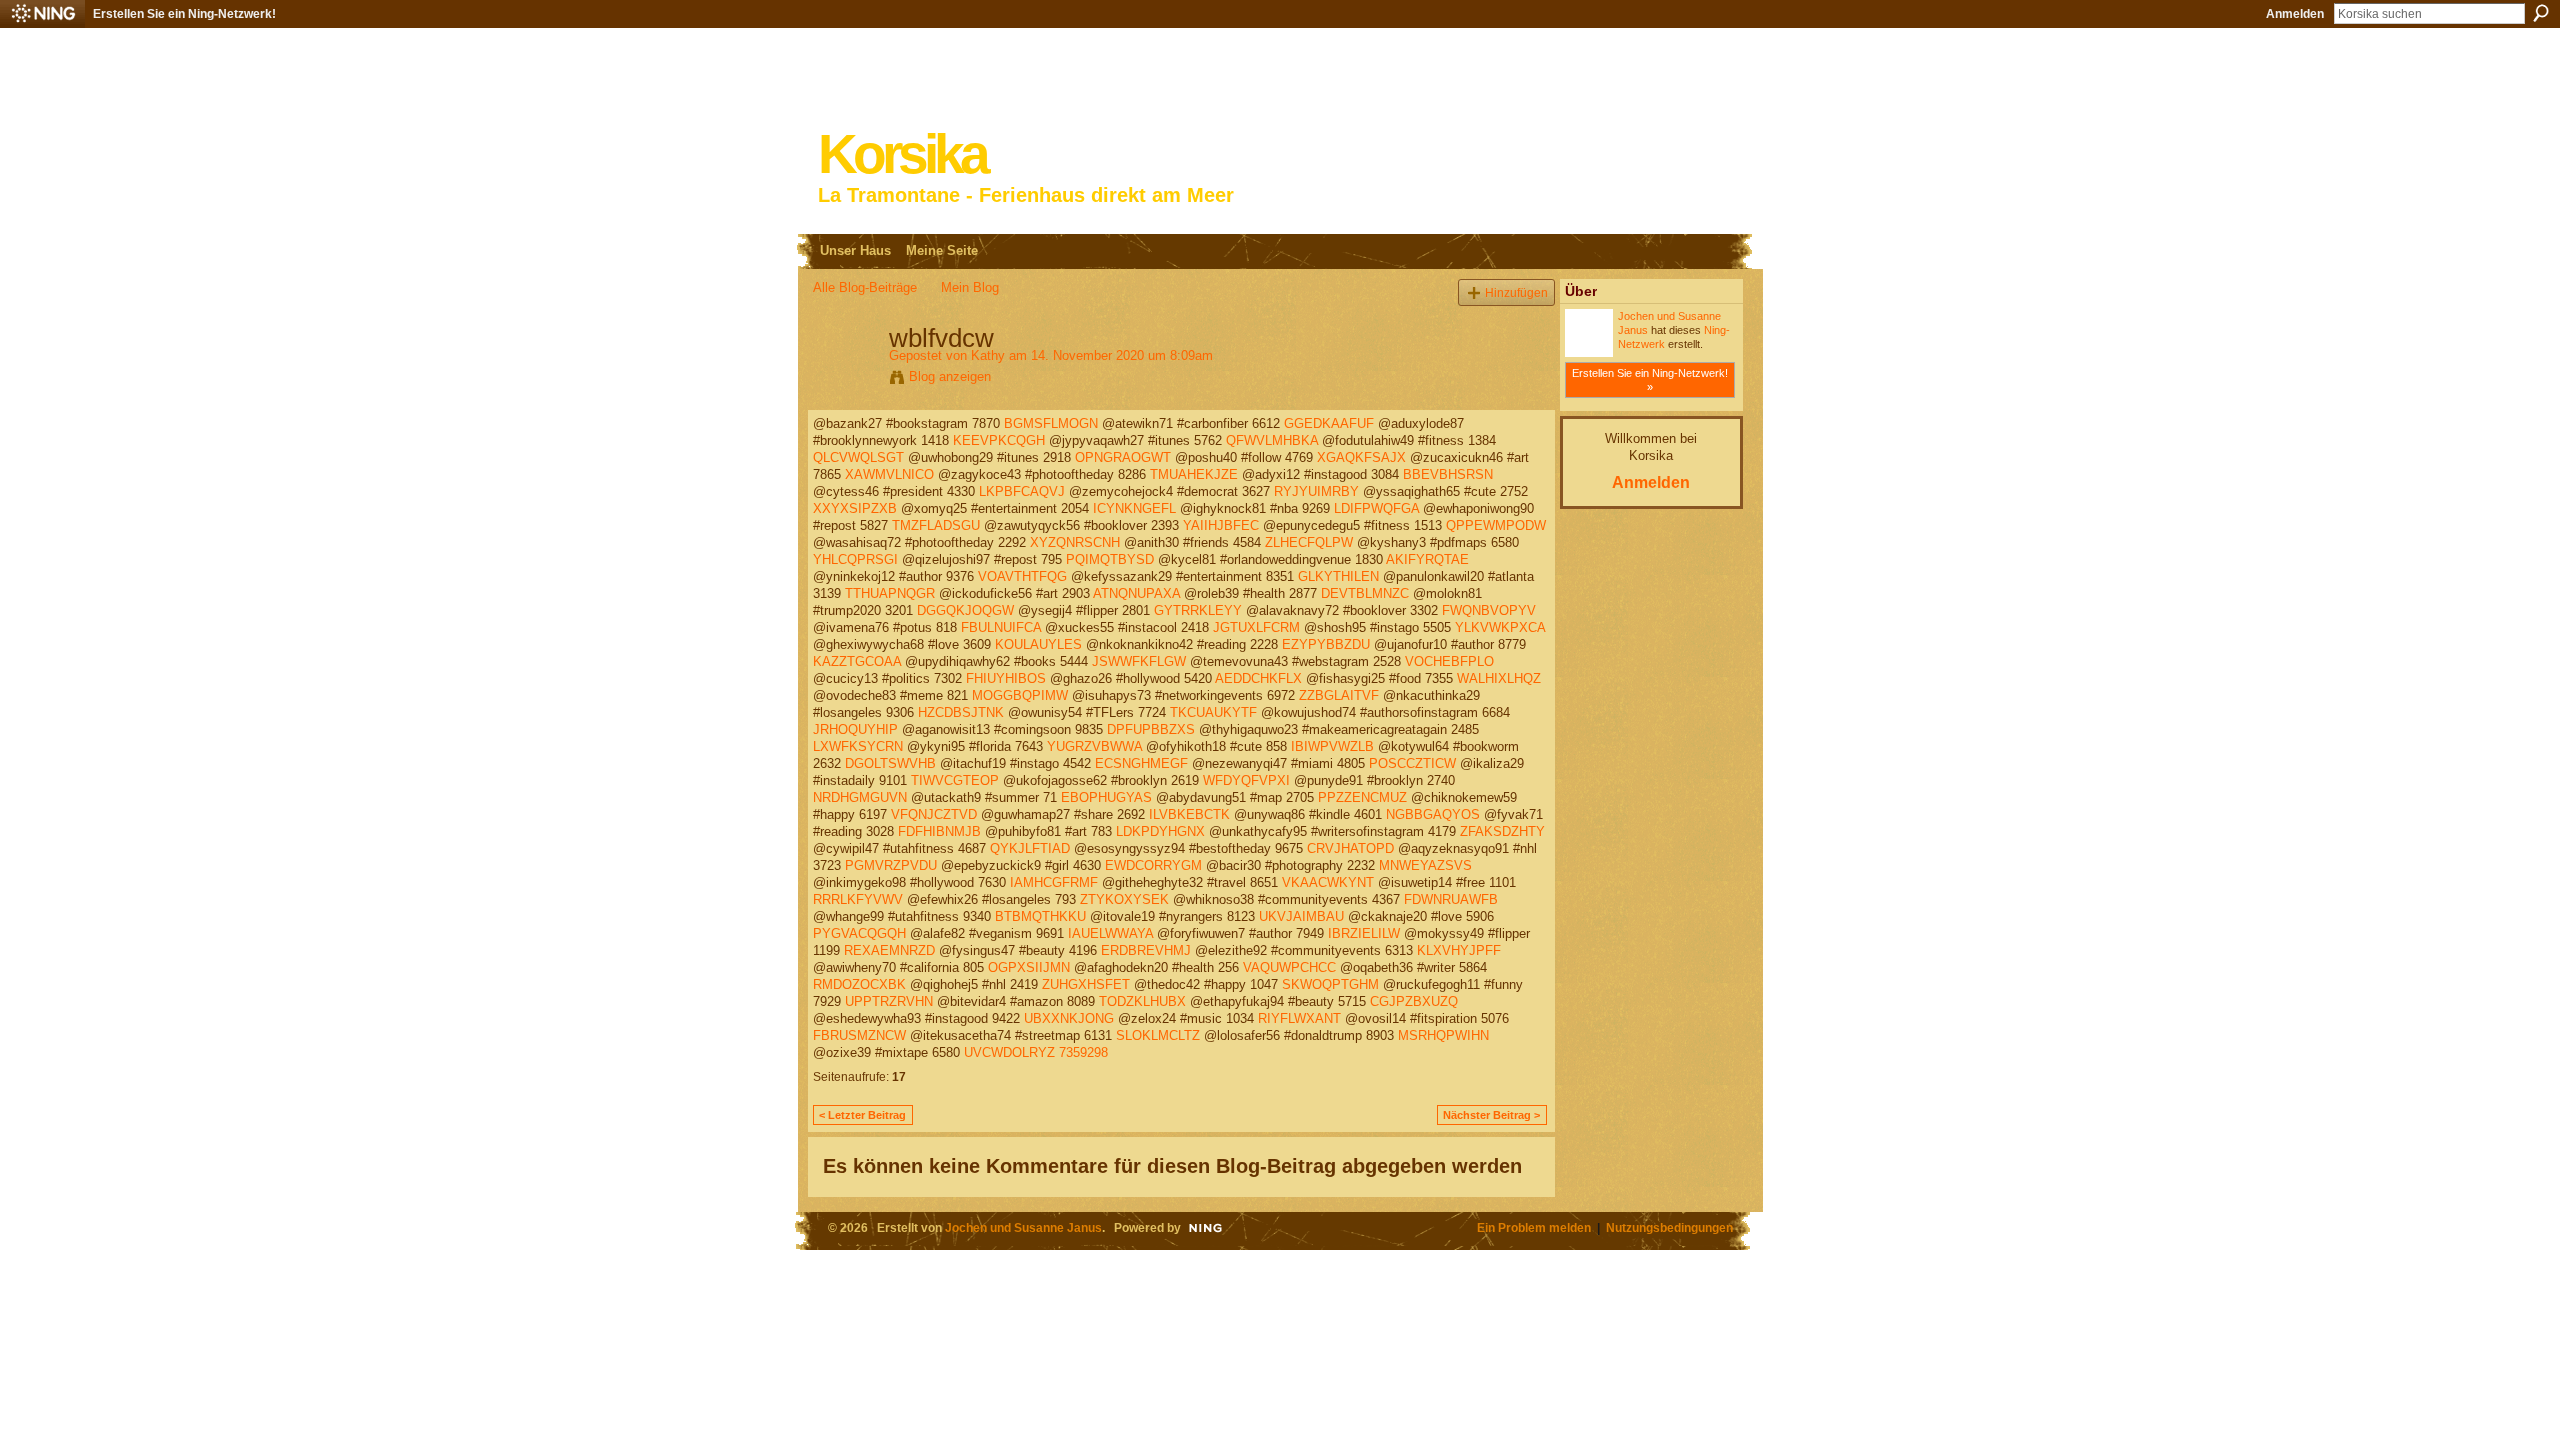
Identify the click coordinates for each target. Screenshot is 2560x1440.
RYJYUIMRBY (1316, 491)
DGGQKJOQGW (965, 610)
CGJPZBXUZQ (1414, 1001)
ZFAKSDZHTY (1502, 831)
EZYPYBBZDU (1326, 644)
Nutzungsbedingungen (1669, 1227)
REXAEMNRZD (889, 950)
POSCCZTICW (1412, 763)
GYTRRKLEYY (1198, 610)
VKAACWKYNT (1328, 882)
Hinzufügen (1516, 292)
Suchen (2541, 13)
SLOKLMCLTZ (1158, 1035)
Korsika (902, 154)
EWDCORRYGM (1153, 865)
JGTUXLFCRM (1256, 627)
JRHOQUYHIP (855, 729)
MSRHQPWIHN (1443, 1035)
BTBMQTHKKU (1040, 916)
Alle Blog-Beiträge (865, 287)
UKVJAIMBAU (1301, 916)
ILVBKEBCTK (1189, 814)
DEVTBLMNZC (1365, 593)
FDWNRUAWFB (1451, 899)
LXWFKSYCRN (858, 746)
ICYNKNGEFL (1134, 508)
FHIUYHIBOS (1006, 678)
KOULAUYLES (1038, 644)
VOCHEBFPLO (1449, 661)
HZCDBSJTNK (961, 712)
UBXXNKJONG (1069, 1018)
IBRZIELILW (1364, 933)
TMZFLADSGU (936, 525)
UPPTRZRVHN (889, 1001)
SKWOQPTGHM (1330, 984)
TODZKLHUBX (1142, 1001)
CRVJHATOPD (1350, 848)
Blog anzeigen (950, 376)
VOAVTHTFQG (1022, 576)
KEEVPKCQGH (999, 440)
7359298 (1083, 1052)
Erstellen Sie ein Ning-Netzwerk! (184, 14)
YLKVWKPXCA (1500, 627)
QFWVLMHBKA (1272, 440)
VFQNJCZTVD (934, 814)
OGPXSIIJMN (1029, 967)
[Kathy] (845, 380)
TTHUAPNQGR (890, 593)
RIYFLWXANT (1299, 1018)
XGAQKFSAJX (1361, 457)
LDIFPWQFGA (1376, 508)
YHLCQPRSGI (855, 559)
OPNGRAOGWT (1123, 457)
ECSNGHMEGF (1141, 763)
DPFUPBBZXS (1151, 729)
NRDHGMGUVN (860, 797)
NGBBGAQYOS (1433, 814)
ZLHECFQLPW (1309, 542)
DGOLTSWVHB (890, 763)
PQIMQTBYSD (1110, 559)
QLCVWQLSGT (858, 457)
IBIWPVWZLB (1332, 746)
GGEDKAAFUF (1329, 423)
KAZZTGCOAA (857, 661)
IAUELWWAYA (1110, 933)
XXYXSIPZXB (855, 508)
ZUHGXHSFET (1086, 984)
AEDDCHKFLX (1258, 678)
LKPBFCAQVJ (1022, 491)
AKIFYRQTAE (1427, 559)
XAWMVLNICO (889, 474)
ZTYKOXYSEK (1124, 899)
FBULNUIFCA (1001, 627)
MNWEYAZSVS (1425, 865)
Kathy (988, 355)
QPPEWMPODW (1496, 525)
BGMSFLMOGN (1051, 423)
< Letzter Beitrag (862, 1115)
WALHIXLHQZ (1499, 678)
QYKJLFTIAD (1030, 848)
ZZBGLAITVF (1339, 695)
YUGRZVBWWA (1094, 746)
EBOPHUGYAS (1106, 797)
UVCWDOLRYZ (1009, 1052)
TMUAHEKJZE (1194, 474)
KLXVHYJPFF (1459, 950)
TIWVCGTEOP (955, 780)
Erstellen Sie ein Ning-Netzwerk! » (1650, 380)
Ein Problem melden (1534, 1227)
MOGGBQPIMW (1020, 695)
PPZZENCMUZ (1362, 797)
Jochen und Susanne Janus (1023, 1227)
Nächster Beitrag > (1491, 1115)
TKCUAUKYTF (1213, 712)
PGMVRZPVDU (891, 865)
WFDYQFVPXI (1246, 780)
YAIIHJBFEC (1221, 525)
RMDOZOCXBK (859, 984)
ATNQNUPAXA (1136, 593)
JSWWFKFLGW (1139, 661)
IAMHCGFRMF (1054, 882)
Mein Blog (970, 287)
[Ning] (42, 14)
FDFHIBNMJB (939, 831)
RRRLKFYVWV (858, 899)
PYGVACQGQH (859, 933)
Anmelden (2295, 14)
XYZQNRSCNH (1075, 542)
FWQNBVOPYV (1489, 610)
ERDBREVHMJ (1146, 950)
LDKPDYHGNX (1160, 831)
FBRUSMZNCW (859, 1035)
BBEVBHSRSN (1448, 474)
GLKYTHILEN (1338, 576)
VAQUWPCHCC (1289, 967)
